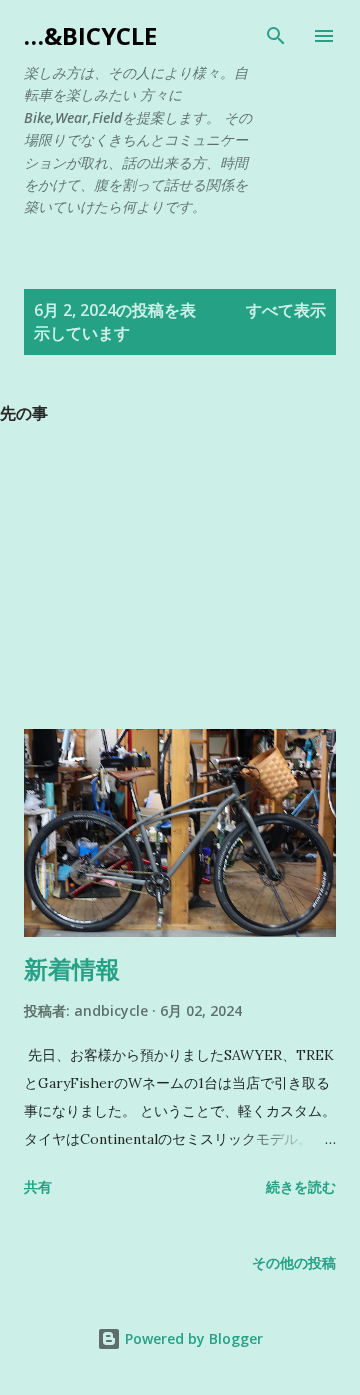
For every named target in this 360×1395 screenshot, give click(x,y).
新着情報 (72, 968)
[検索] (276, 36)
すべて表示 (286, 310)
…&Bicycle (90, 35)
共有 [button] (38, 1186)
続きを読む (301, 1186)
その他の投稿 (294, 1262)
